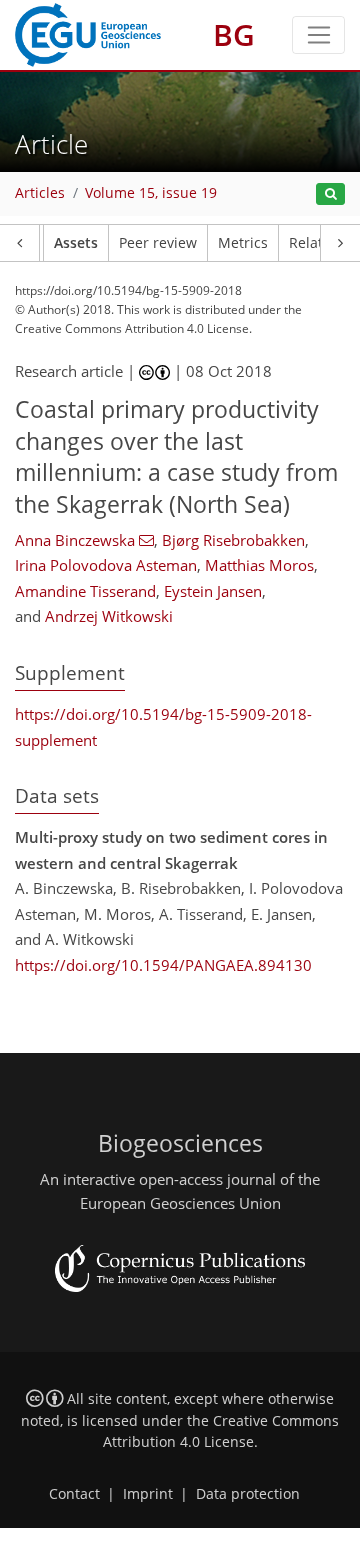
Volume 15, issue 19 (151, 193)
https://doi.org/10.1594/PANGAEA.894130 (163, 965)
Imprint (148, 1494)
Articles (40, 193)
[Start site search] (330, 194)
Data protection (248, 1494)
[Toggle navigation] (318, 35)
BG (234, 34)
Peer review (158, 243)
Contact (74, 1494)
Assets (76, 243)
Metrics (243, 243)
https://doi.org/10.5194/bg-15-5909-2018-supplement (163, 727)
